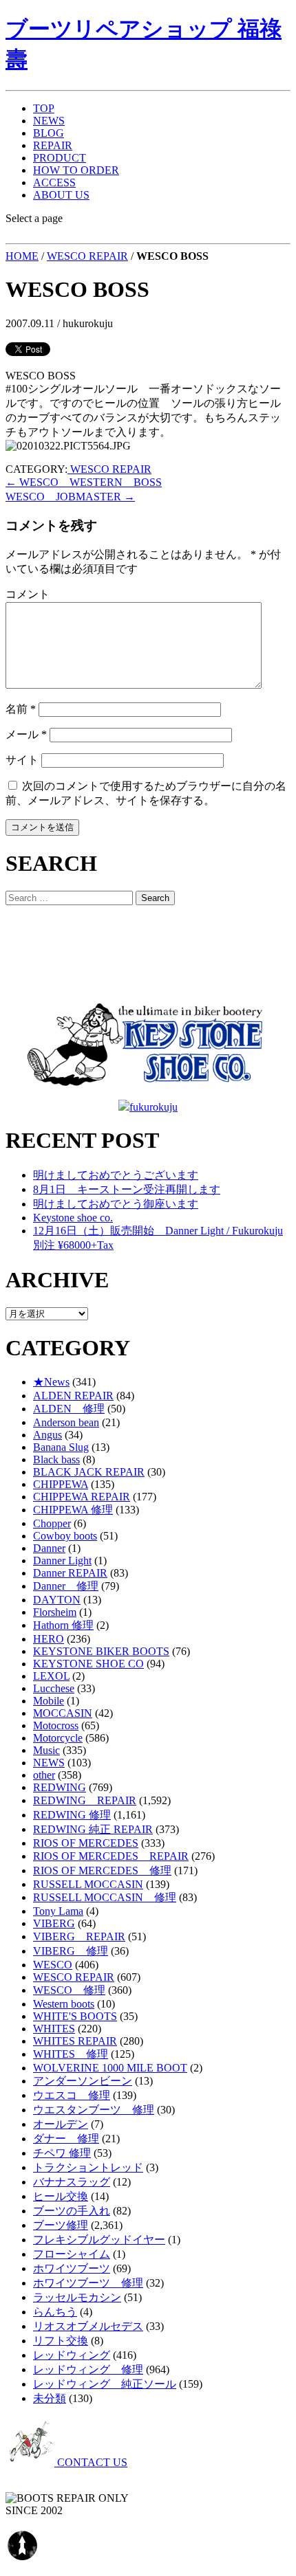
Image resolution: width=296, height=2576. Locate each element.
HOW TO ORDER (76, 170)
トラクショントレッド (88, 2167)
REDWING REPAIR (85, 1800)
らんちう (55, 2312)
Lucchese (54, 1688)
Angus (47, 1435)
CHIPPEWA (61, 1484)
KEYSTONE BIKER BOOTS (101, 1651)
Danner (49, 1548)
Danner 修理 (66, 1586)
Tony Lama (58, 1911)
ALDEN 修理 (69, 1409)
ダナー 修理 (66, 2139)
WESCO (53, 1965)
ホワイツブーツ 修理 (88, 2283)
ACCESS (54, 182)
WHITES (54, 2029)
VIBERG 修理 (71, 1951)
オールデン (61, 2124)
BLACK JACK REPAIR (89, 1472)
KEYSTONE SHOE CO (88, 1664)
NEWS (49, 121)
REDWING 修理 (72, 1815)
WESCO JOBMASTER (70, 497)
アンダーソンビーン (83, 2081)
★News (51, 1382)
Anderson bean (66, 1422)
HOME (22, 256)
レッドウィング (72, 2355)
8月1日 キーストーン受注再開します (127, 1189)
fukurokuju (154, 1107)
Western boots (64, 2004)
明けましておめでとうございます (116, 1175)
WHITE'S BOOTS (75, 2016)
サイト (22, 760)
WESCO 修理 (69, 1990)
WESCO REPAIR (87, 256)
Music (46, 1750)
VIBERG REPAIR (79, 1936)
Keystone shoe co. (73, 1218)
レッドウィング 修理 (88, 2369)
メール (26, 734)
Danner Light (62, 1561)
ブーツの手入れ (72, 2211)
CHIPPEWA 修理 (73, 1510)
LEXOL (51, 1676)
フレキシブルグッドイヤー (99, 2240)
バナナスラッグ (72, 2182)
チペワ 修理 (62, 2153)
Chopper (52, 1523)
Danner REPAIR (70, 1573)
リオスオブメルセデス (88, 2326)
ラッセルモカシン (77, 2297)
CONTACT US (91, 2462)
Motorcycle (58, 1738)
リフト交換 (61, 2341)
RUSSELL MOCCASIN (88, 1884)
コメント (28, 594)
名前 (21, 709)
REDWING (60, 1787)
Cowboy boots (65, 1536)
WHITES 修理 (71, 2054)
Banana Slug (61, 1447)
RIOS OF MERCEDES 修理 (102, 1870)
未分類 (50, 2398)
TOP (44, 108)
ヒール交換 (61, 2196)
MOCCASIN (63, 1713)
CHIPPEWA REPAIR (82, 1497)
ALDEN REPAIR (73, 1396)
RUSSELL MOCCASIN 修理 (105, 1897)
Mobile (49, 1701)
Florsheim (55, 1612)
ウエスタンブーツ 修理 (94, 2110)
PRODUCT (60, 158)
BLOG (49, 133)
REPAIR (53, 145)
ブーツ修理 (61, 2225)
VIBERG (54, 1923)
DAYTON (57, 1600)
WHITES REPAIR (75, 2041)
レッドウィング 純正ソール (105, 2384)
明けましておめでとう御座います (116, 1204)
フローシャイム (72, 2254)
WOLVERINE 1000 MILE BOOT (110, 2068)
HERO (49, 1639)
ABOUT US (61, 195)
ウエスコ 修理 (72, 2095)
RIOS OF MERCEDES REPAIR (111, 1856)
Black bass (56, 1459)
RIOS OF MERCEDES (86, 1843)
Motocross (56, 1725)
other (44, 1775)
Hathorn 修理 (63, 1625)
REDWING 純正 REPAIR (93, 1829)
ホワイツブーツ (72, 2268)
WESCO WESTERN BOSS (84, 482)
